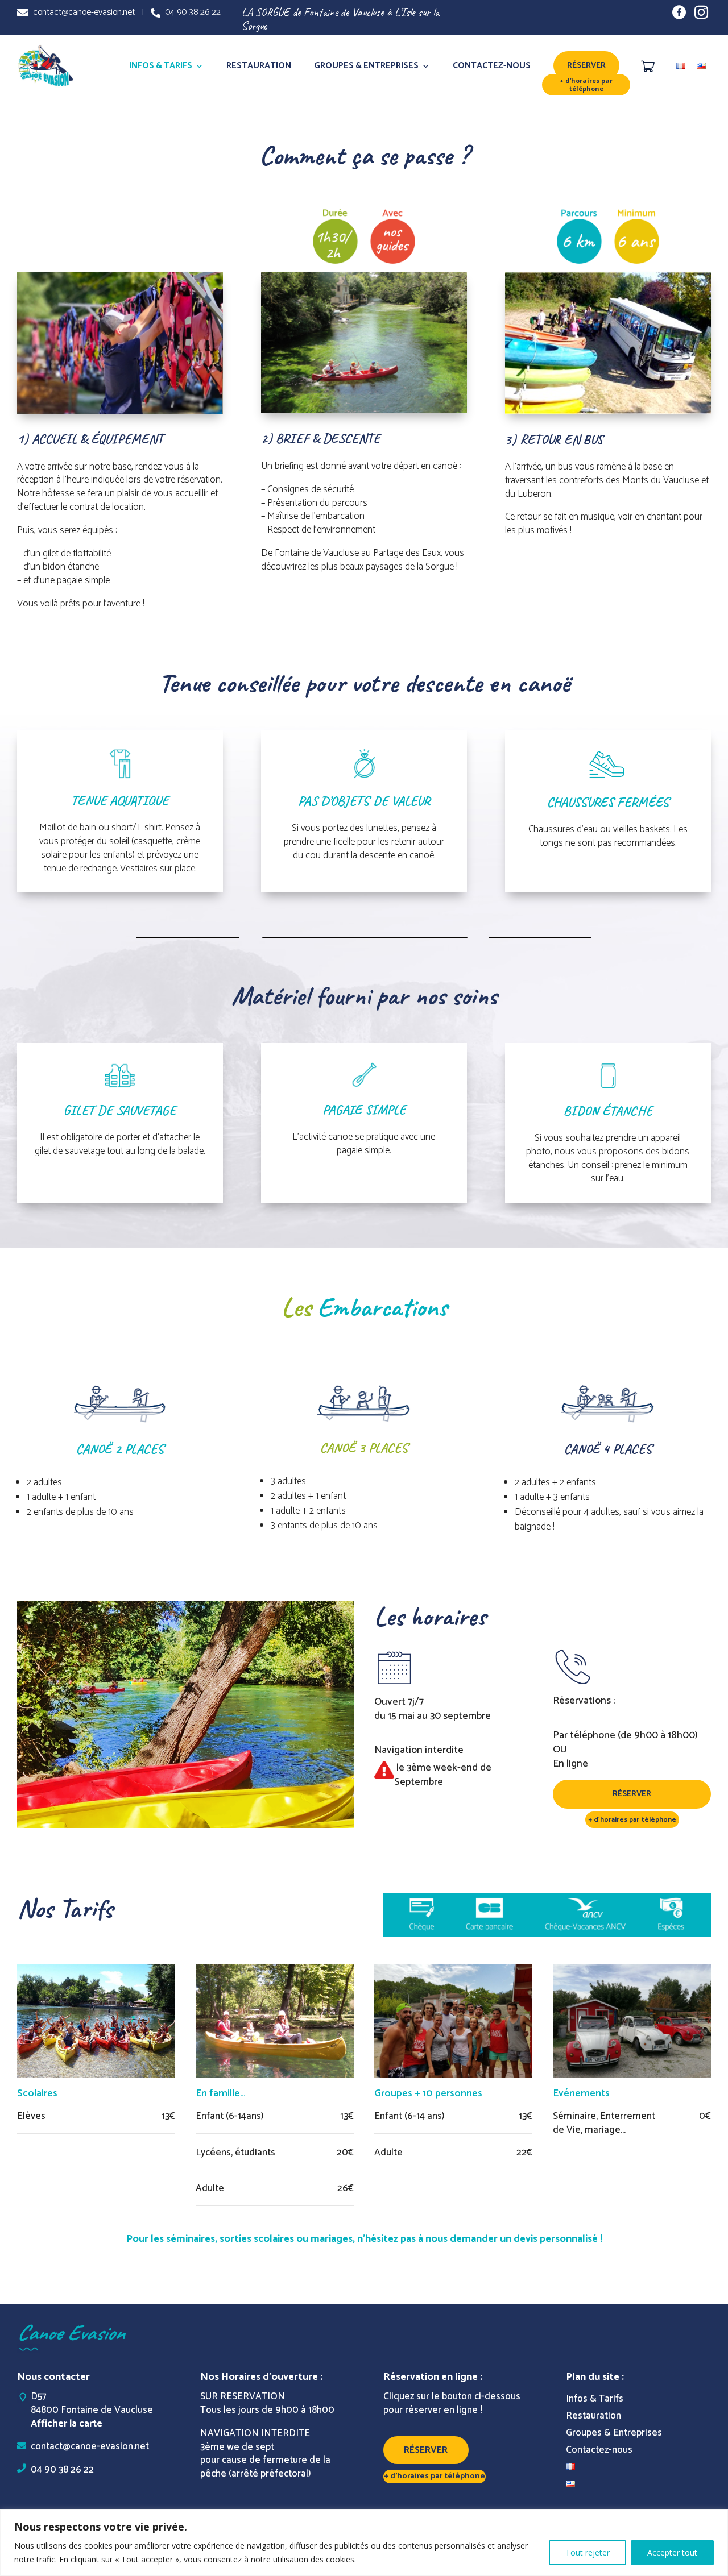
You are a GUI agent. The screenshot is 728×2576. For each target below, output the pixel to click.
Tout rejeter (588, 2552)
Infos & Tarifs (161, 66)
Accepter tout (672, 2552)
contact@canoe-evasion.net (82, 12)
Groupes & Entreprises (366, 66)
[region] (364, 2543)
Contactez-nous (492, 66)
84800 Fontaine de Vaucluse (85, 2410)
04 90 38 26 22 (191, 12)
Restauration (259, 66)
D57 (39, 2396)
